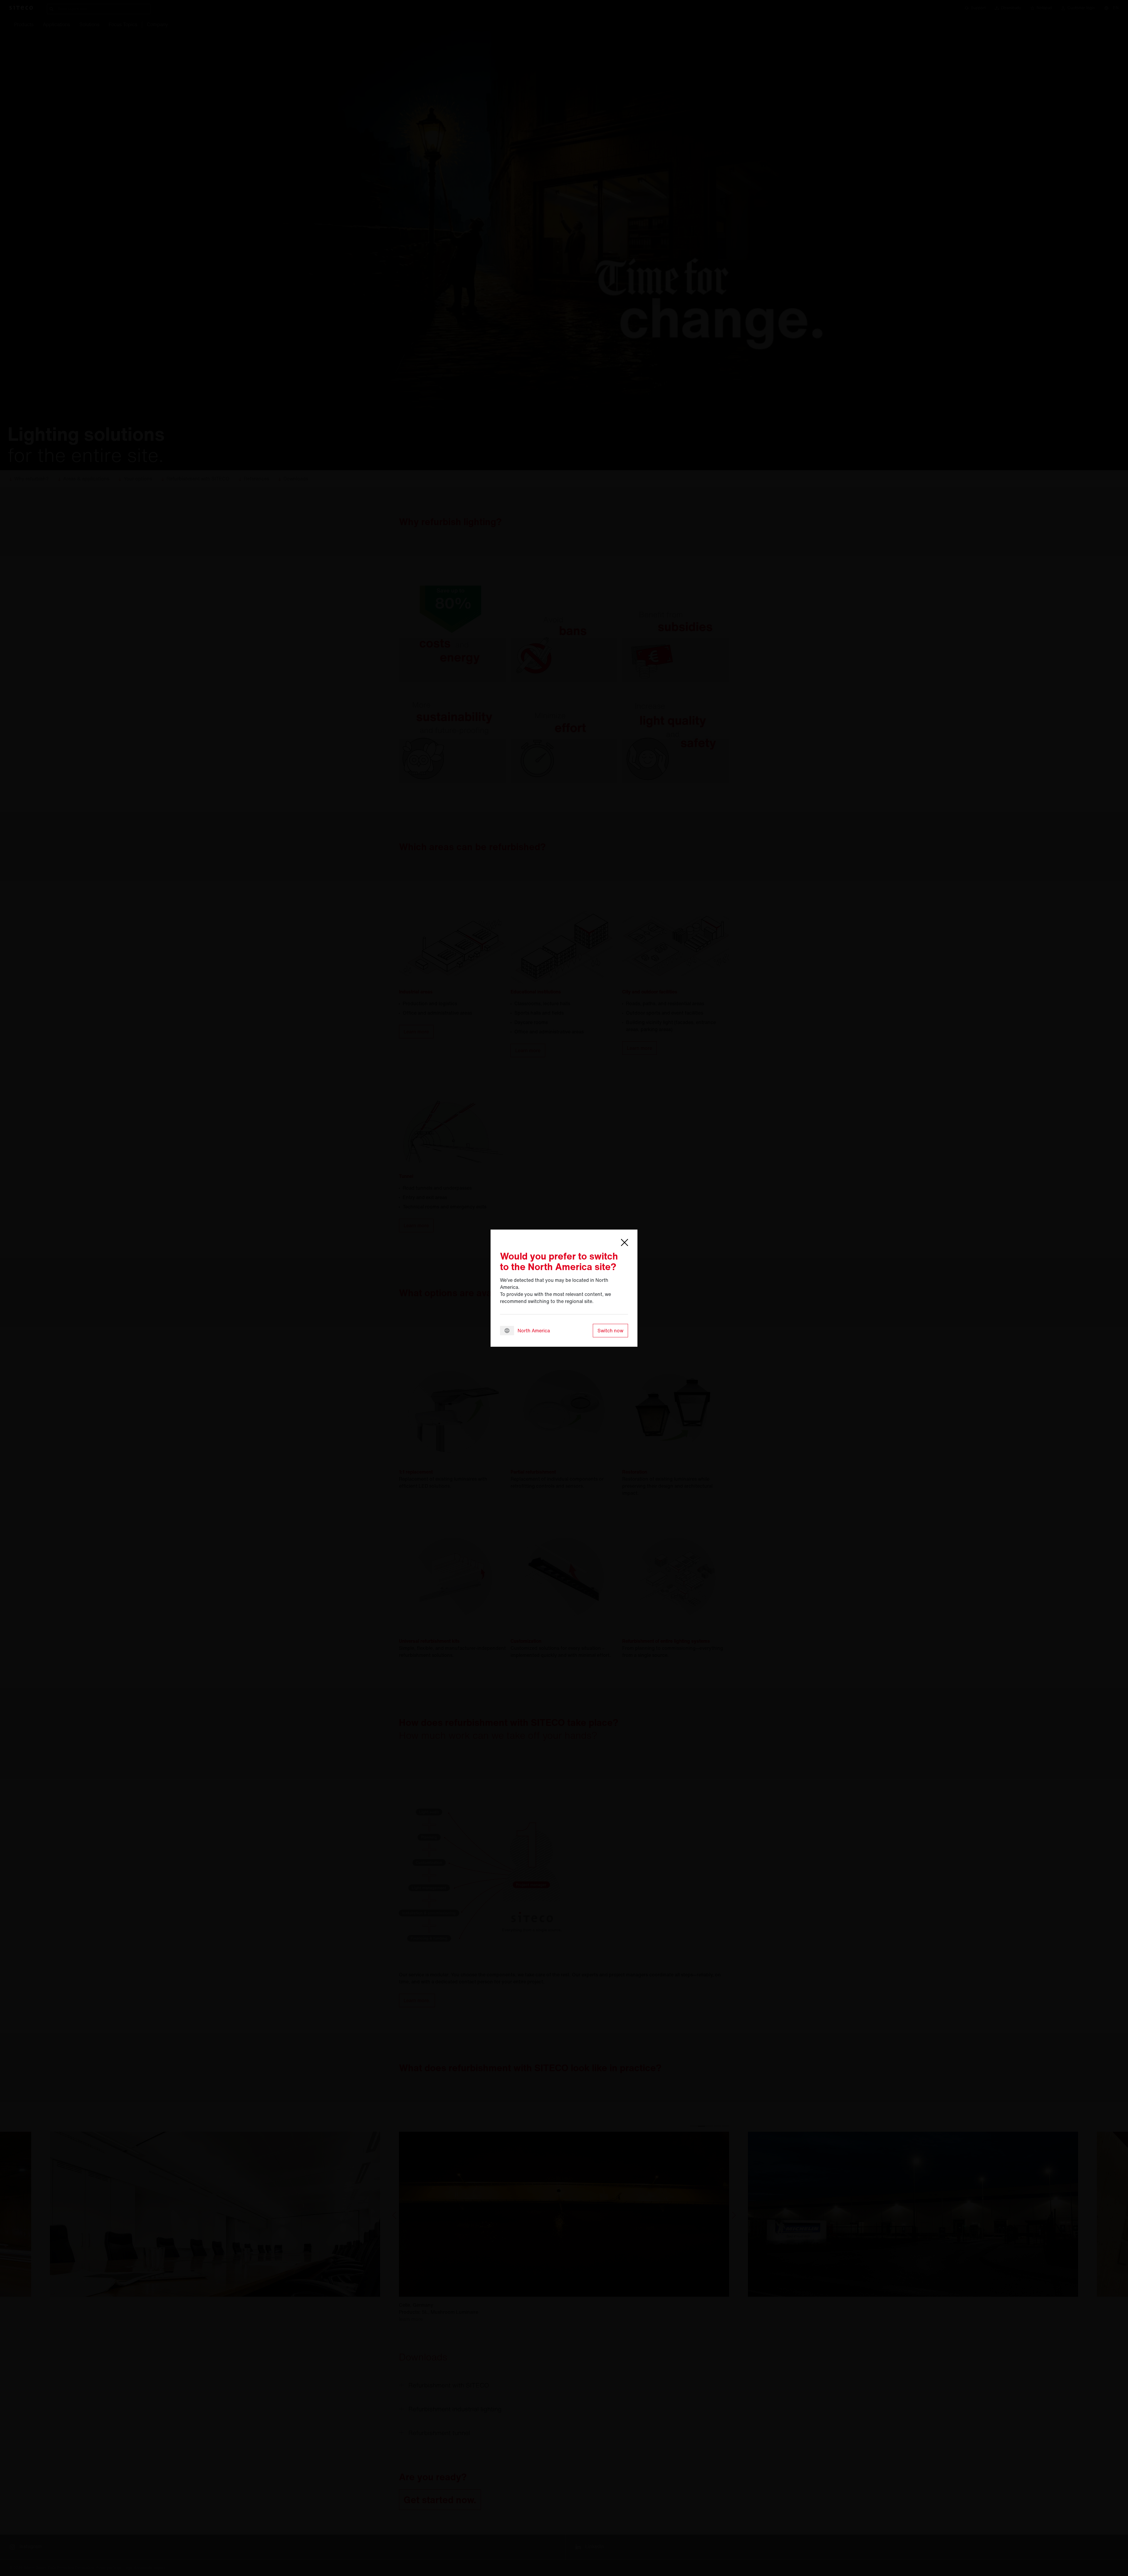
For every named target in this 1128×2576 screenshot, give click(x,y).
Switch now (610, 1331)
